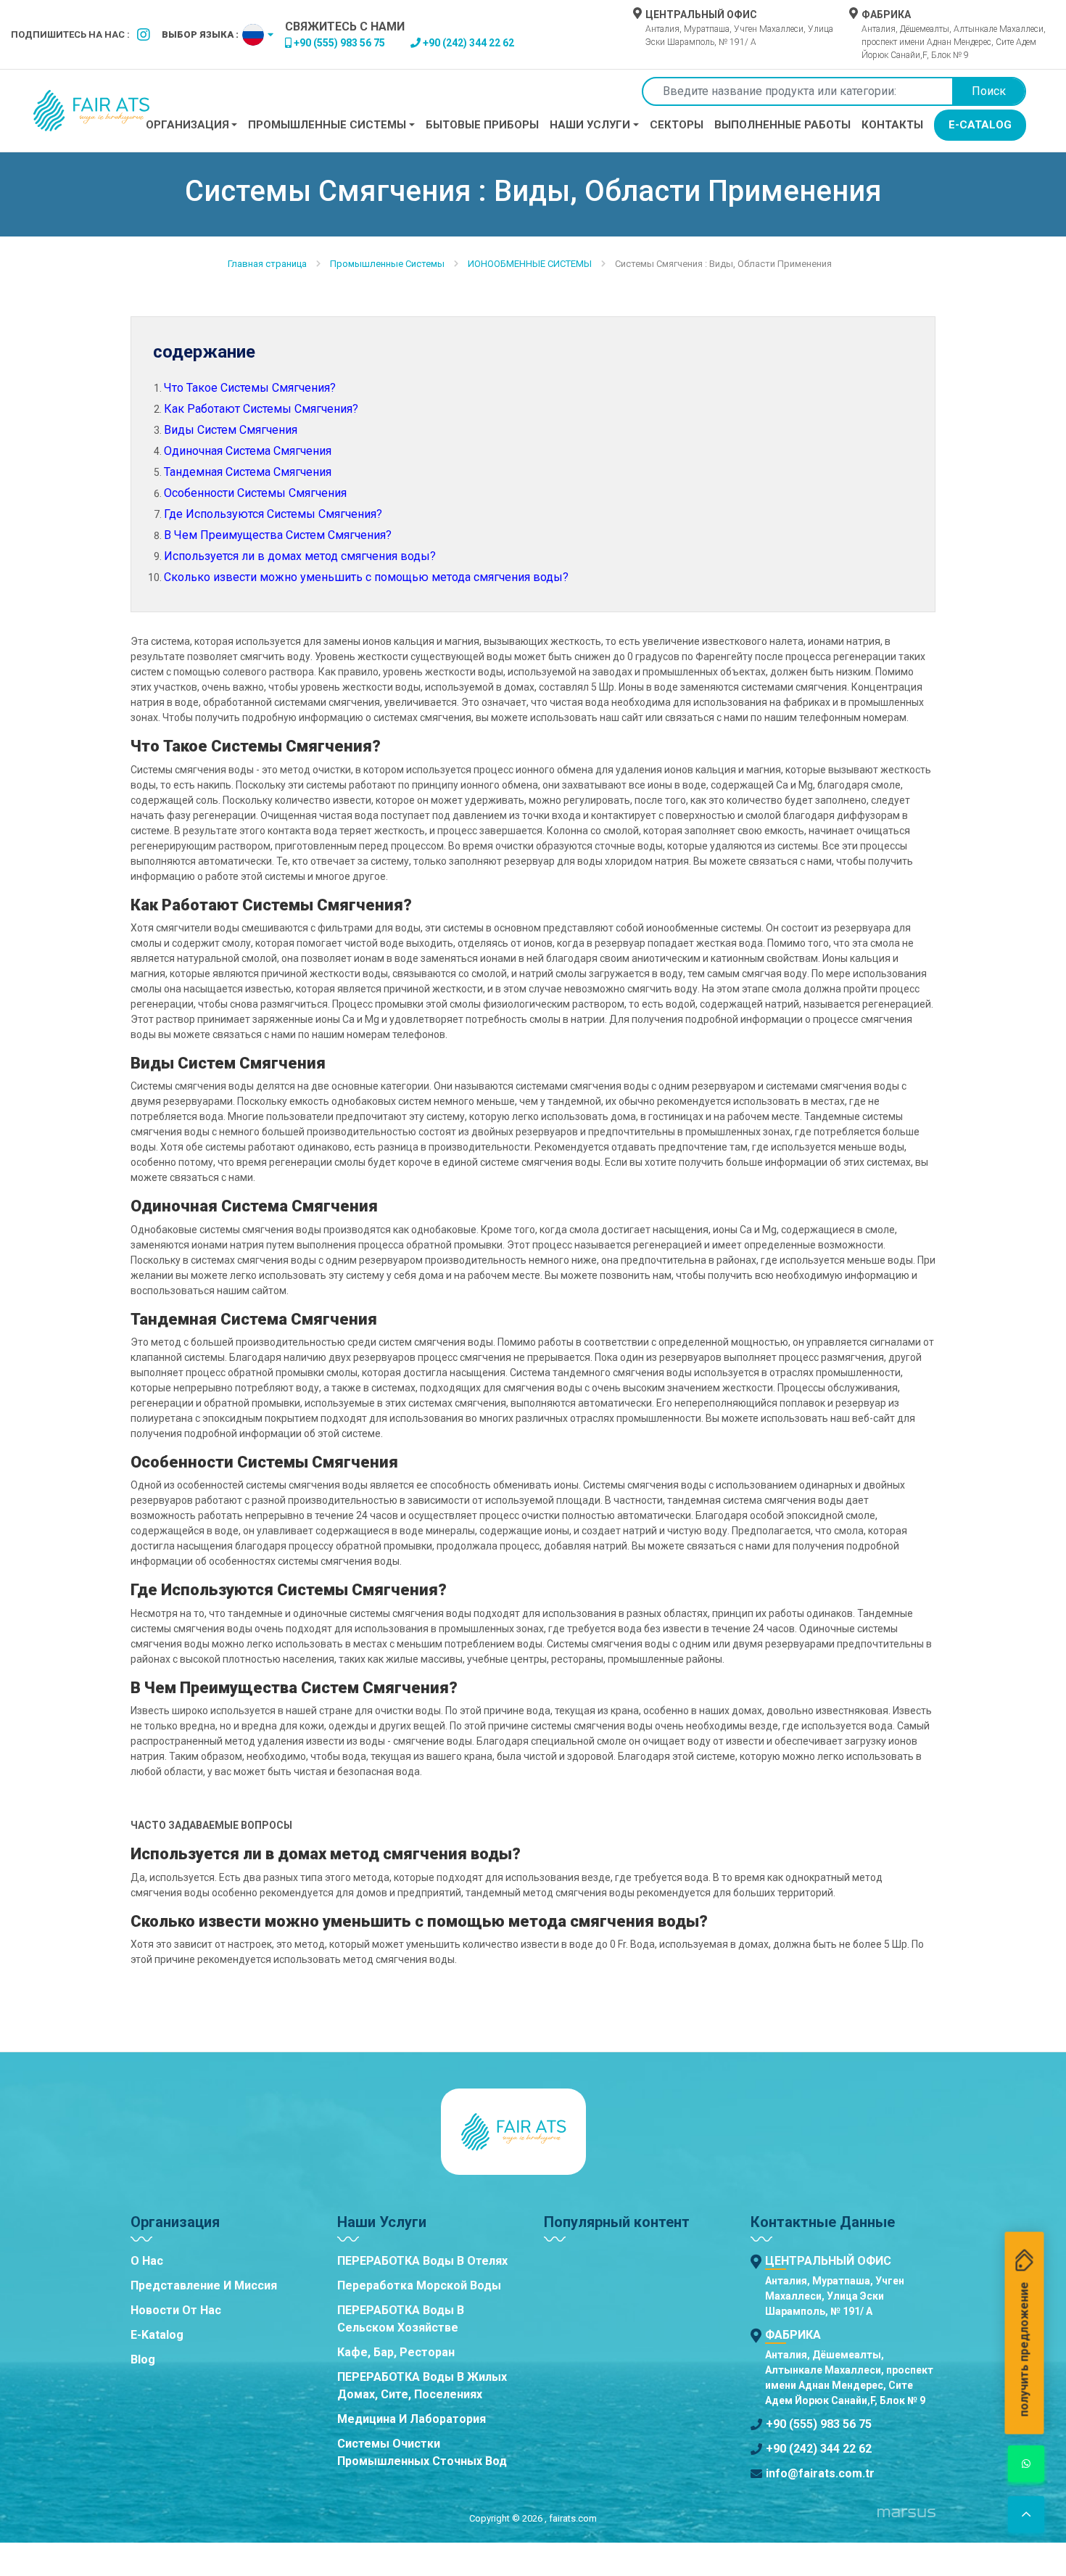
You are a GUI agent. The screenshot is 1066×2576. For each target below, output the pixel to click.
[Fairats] (91, 111)
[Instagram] (144, 35)
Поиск (989, 91)
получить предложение (1024, 2350)
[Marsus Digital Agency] (906, 2518)
